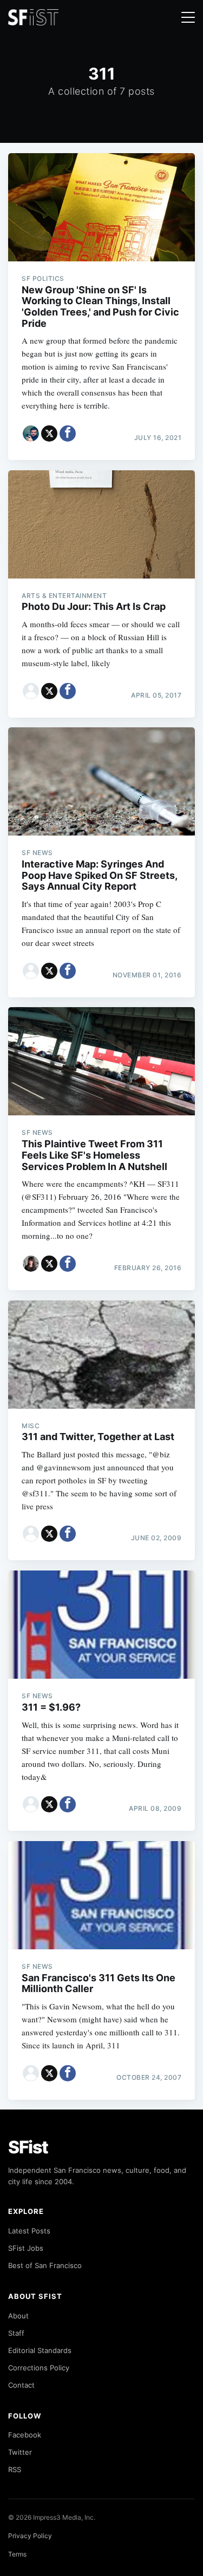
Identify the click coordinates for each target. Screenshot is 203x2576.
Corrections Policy (39, 2368)
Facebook (25, 2435)
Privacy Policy (30, 2536)
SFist (28, 2147)
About (18, 2316)
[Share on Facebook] (68, 433)
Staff (16, 2333)
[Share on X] (49, 433)
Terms (17, 2554)
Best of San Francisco (45, 2265)
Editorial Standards (40, 2350)
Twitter (20, 2452)
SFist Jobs (26, 2248)
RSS (15, 2469)
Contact (21, 2385)
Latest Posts (29, 2231)
